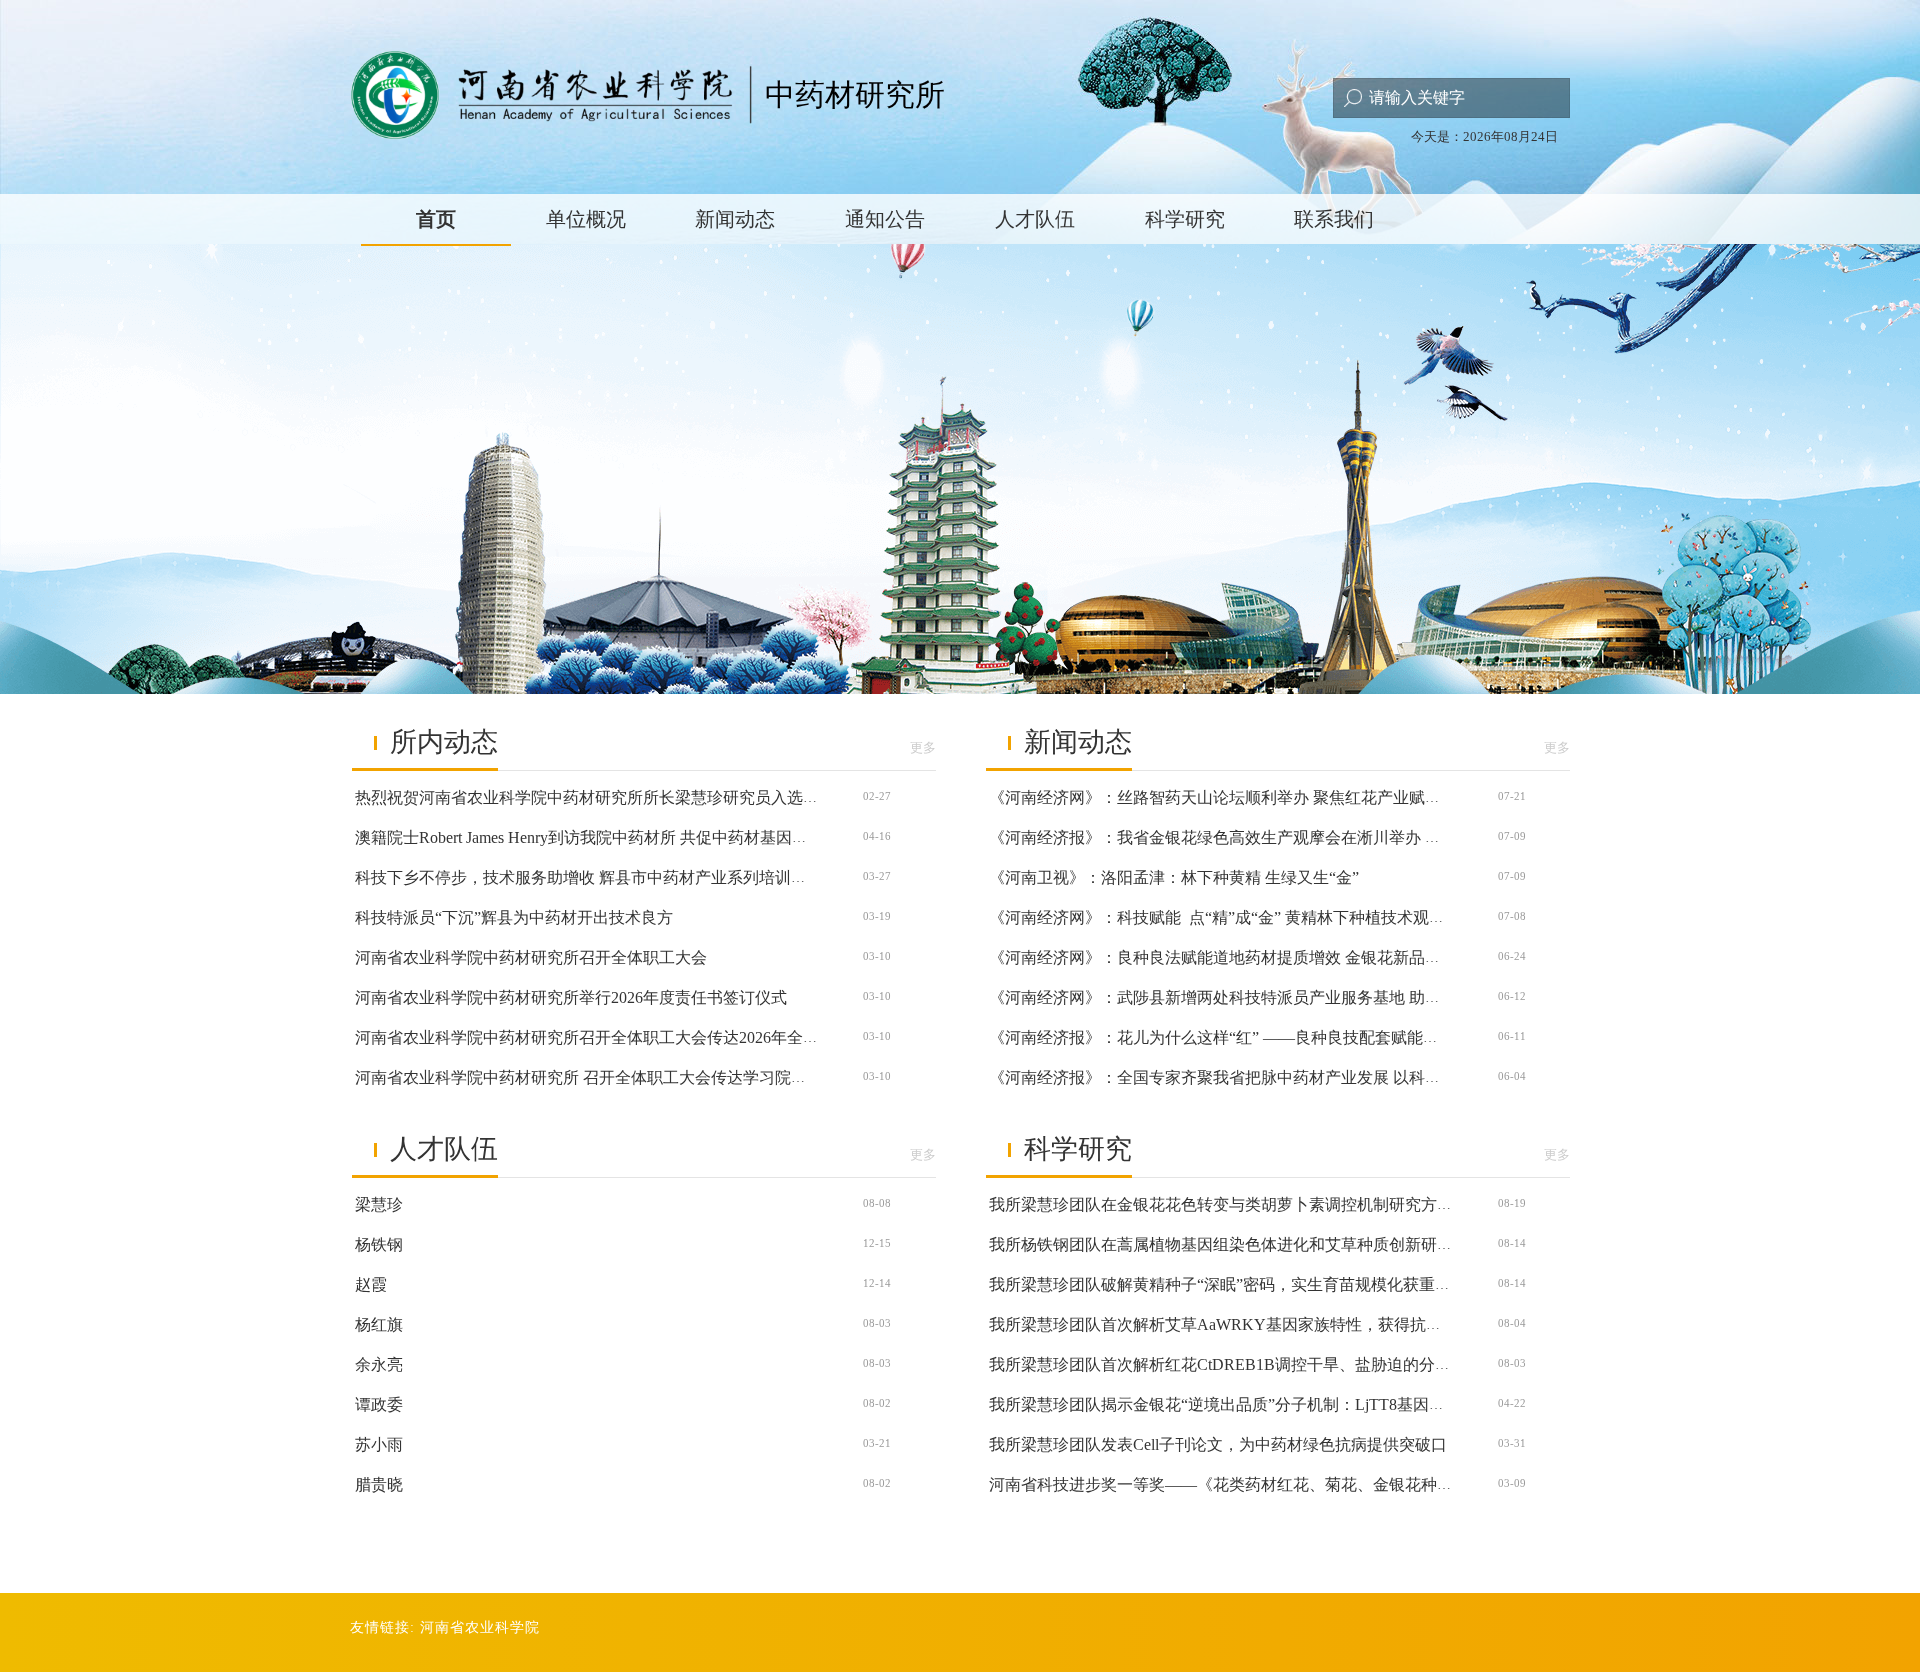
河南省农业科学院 (480, 1627)
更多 (923, 747)
